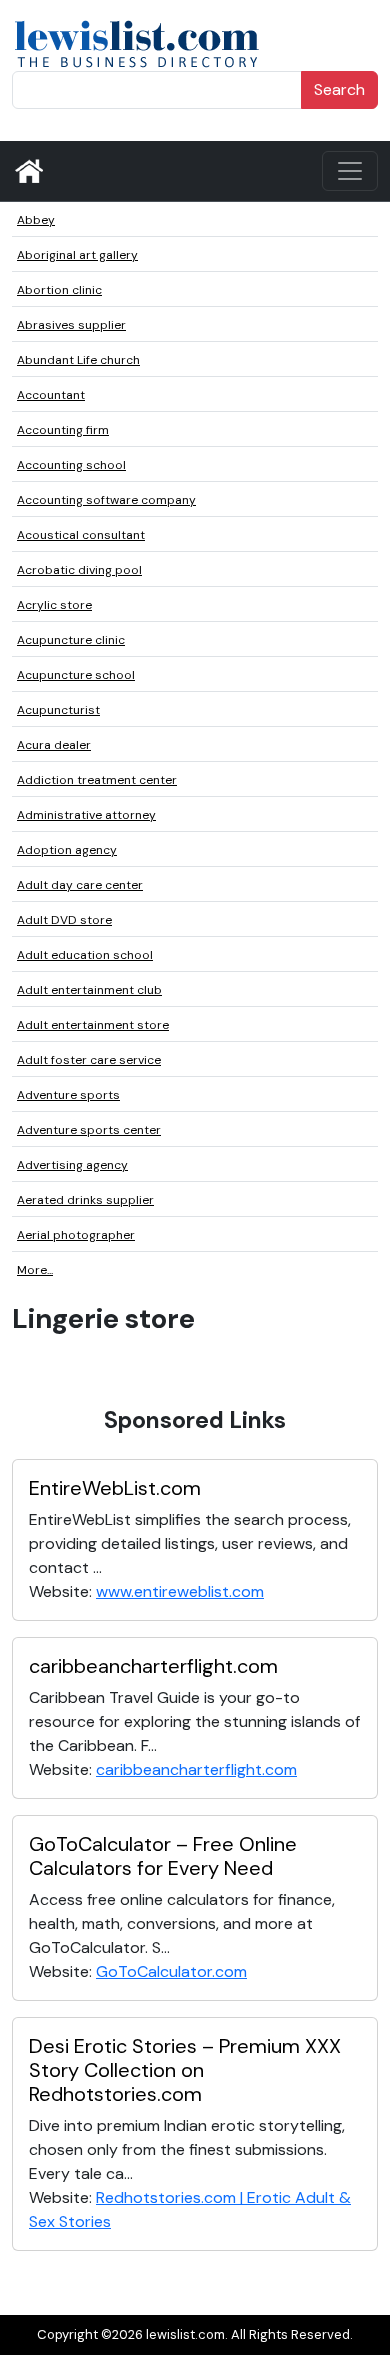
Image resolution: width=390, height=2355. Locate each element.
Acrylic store (54, 605)
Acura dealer (54, 745)
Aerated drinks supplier (85, 1200)
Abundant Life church (78, 360)
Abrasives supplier (71, 325)
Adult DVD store (64, 920)
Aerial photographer (76, 1235)
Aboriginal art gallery (77, 255)
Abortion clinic (59, 290)
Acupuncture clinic (71, 640)
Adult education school (85, 955)
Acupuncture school (76, 675)
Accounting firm (63, 430)
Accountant (51, 395)
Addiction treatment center (97, 780)
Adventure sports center (89, 1130)
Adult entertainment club (89, 990)
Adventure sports (68, 1095)
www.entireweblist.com (180, 1591)
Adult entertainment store (93, 1025)
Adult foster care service (89, 1060)
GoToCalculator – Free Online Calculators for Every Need (163, 1856)
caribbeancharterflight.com (153, 1666)
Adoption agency (67, 850)
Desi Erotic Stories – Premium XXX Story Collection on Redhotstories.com (185, 2070)
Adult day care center (80, 885)
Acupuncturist (58, 710)
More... (35, 1270)
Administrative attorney (86, 815)
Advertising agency (72, 1165)
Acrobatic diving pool (79, 570)
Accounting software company (106, 500)
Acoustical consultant (81, 535)
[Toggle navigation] (350, 171)
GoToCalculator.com (171, 1971)
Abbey (36, 220)
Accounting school (71, 465)
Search (339, 89)
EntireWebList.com (115, 1488)
